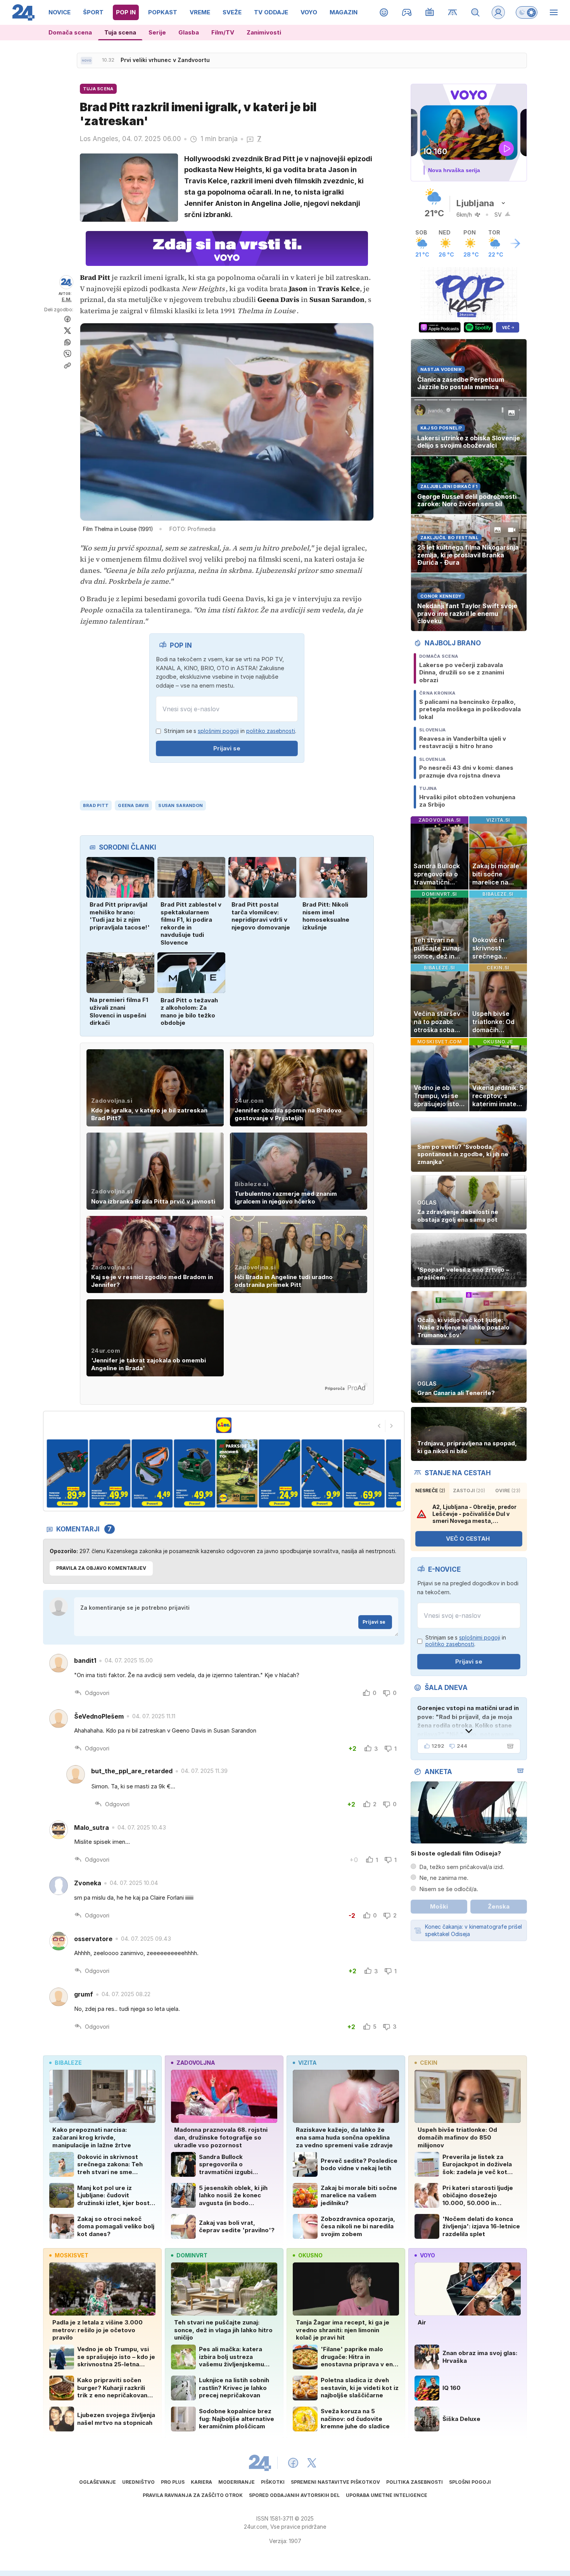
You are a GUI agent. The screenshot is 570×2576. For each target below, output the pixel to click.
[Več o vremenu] (515, 243)
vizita (307, 2063)
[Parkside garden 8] (279, 1473)
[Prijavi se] (498, 12)
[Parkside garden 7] (237, 1473)
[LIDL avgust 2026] (224, 1425)
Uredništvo (138, 2482)
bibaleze (68, 2063)
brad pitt (96, 805)
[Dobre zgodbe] (384, 12)
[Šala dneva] (509, 1746)
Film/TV (223, 32)
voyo (427, 2255)
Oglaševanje (98, 2482)
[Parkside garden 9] (322, 1473)
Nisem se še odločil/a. (449, 1889)
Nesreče (430, 1491)
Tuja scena (120, 32)
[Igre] (407, 12)
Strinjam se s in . (230, 731)
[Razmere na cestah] (453, 12)
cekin (429, 2063)
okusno (310, 2255)
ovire (508, 1491)
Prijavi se (227, 748)
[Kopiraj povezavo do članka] (67, 366)
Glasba (189, 32)
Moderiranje (237, 2482)
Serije (157, 32)
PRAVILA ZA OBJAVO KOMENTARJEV (101, 1568)
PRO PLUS (173, 2482)
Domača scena (70, 32)
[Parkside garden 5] (152, 1473)
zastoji (469, 1491)
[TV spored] (430, 12)
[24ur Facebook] (293, 2463)
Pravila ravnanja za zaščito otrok (193, 2495)
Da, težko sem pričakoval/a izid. (462, 1867)
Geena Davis (133, 805)
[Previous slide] (379, 1426)
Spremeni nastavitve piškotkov (335, 2482)
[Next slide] (392, 1426)
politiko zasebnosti (271, 731)
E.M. (67, 299)
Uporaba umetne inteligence (387, 2495)
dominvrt (192, 2255)
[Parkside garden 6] (194, 1473)
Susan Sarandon (180, 805)
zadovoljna (196, 2063)
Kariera (201, 2482)
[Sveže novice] (86, 60)
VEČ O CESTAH (468, 1539)
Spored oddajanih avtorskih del (294, 2495)
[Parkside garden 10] (364, 1473)
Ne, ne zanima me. (444, 1878)
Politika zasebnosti (415, 2482)
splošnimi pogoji (218, 731)
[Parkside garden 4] (110, 1473)
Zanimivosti (264, 32)
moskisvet (72, 2255)
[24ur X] (312, 2463)
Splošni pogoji (470, 2482)
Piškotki (273, 2482)
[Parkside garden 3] (67, 1473)
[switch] (527, 12)
